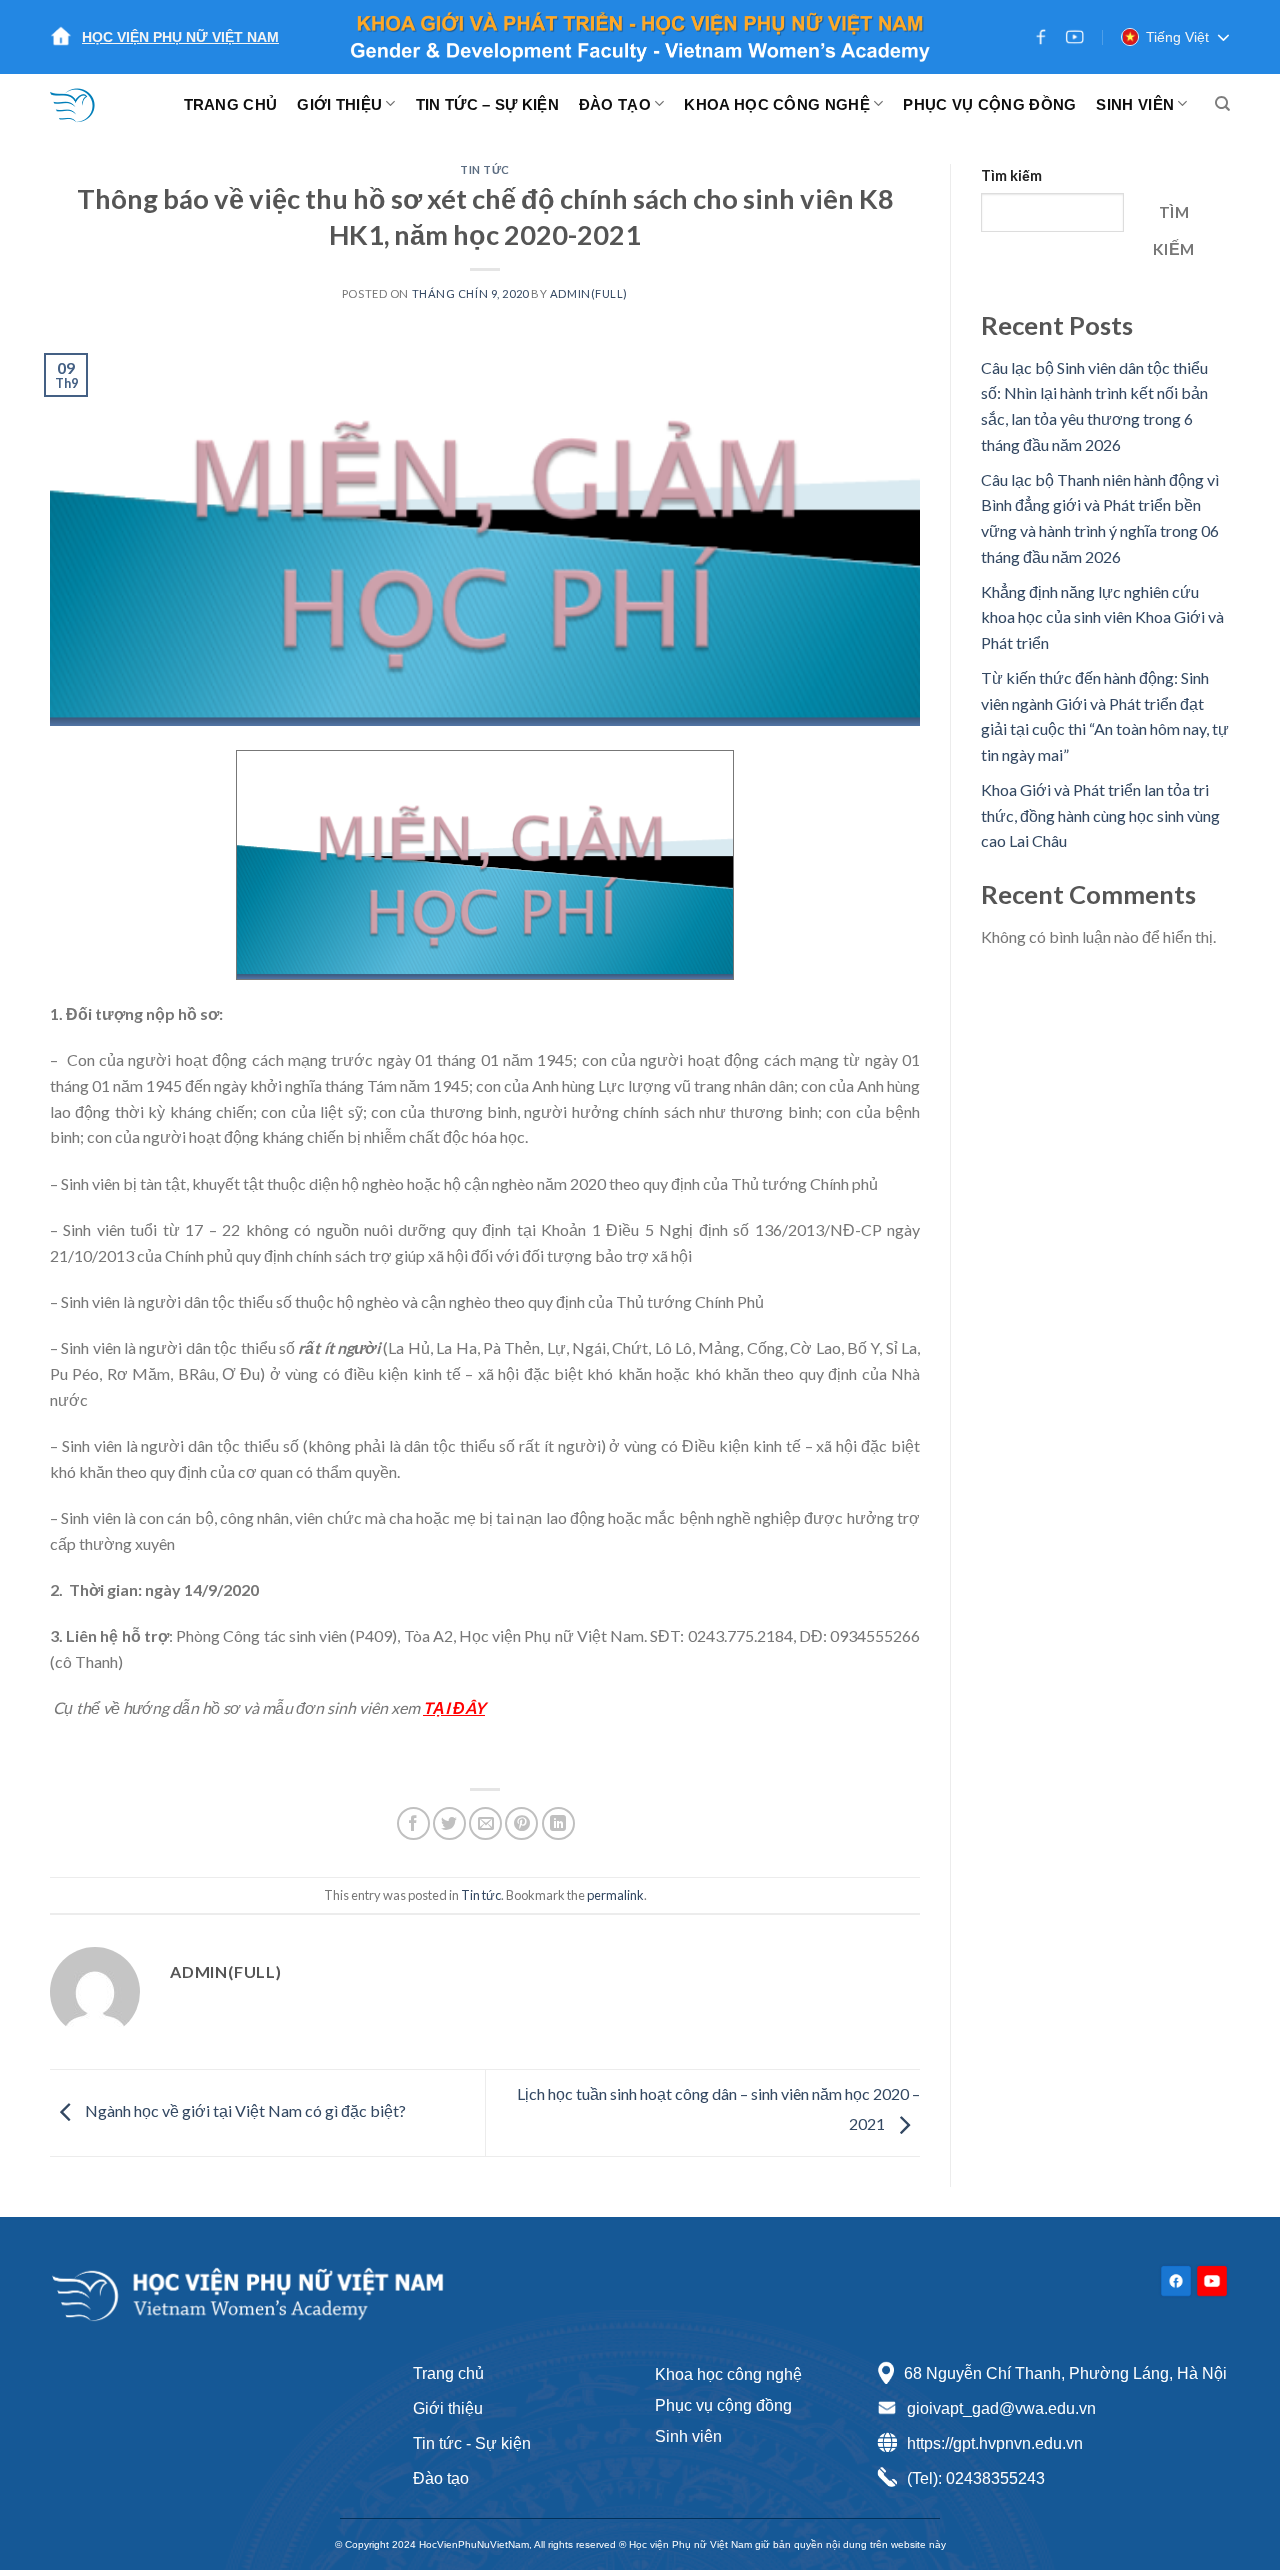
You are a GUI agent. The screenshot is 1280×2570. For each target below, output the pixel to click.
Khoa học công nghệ (728, 2374)
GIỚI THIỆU (339, 104)
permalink (615, 1895)
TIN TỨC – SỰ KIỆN (487, 104)
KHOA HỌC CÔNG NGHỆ (776, 104)
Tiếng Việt (1177, 37)
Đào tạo (441, 2478)
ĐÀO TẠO (615, 104)
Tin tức (485, 169)
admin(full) (589, 293)
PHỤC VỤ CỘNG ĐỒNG (989, 104)
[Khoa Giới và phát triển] (85, 104)
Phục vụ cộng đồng (723, 2405)
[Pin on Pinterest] (521, 1823)
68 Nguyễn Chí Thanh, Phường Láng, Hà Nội (1065, 2373)
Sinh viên (688, 2436)
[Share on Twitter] (449, 1823)
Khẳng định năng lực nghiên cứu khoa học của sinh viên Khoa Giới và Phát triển (1102, 617)
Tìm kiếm (1011, 175)
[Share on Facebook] (413, 1823)
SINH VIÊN (1135, 104)
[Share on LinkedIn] (558, 1823)
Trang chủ (448, 2373)
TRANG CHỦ (231, 104)
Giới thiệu (448, 2408)
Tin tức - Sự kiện (472, 2443)
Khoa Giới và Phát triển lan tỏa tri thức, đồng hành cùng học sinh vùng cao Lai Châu (1100, 815)
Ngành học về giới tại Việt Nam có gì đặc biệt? (244, 2110)
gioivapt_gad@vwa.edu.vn (1001, 2408)
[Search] (1222, 104)
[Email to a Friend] (485, 1823)
